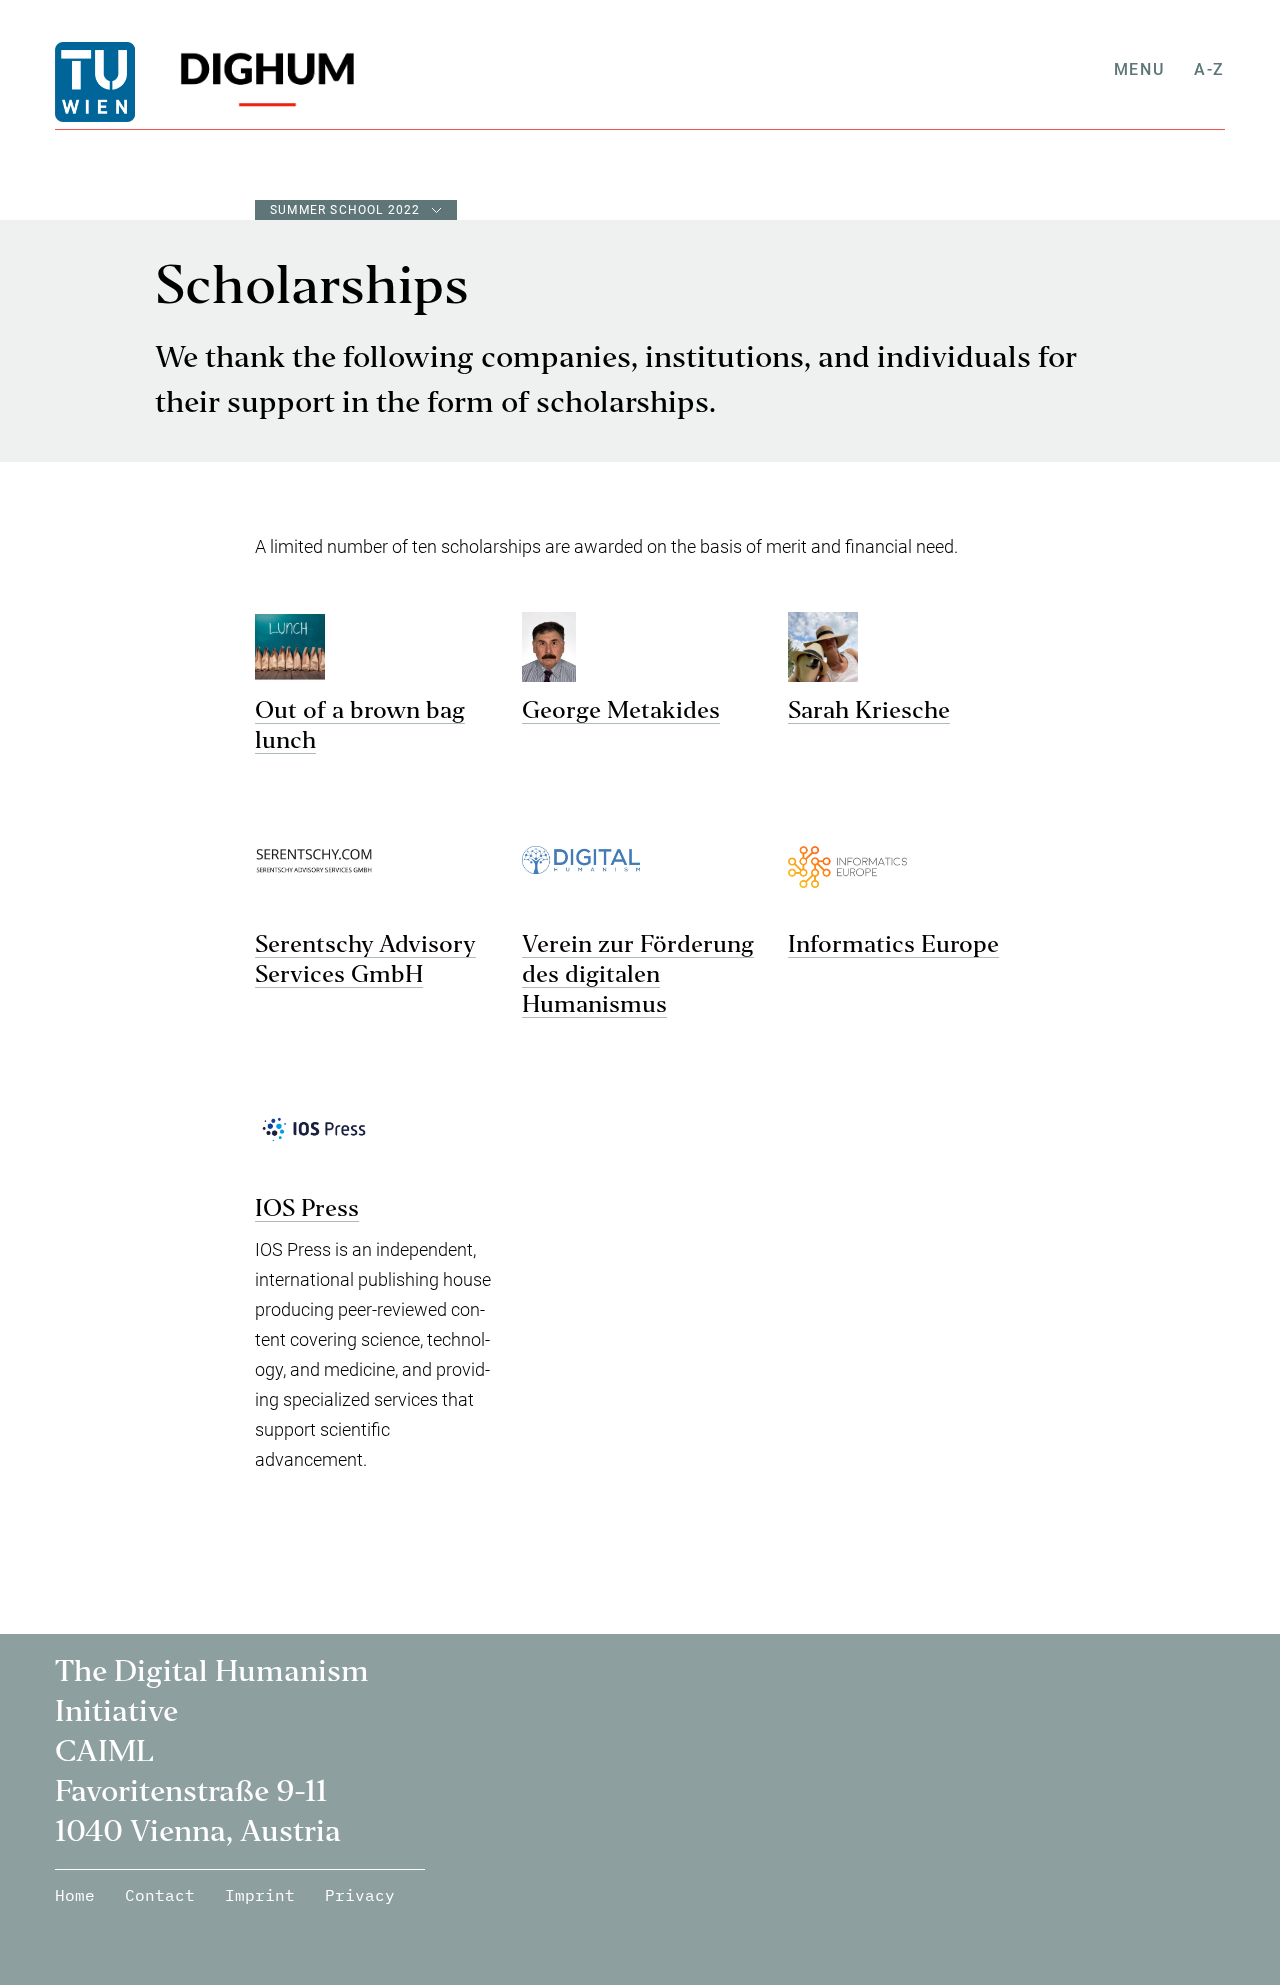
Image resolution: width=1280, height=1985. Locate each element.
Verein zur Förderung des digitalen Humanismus (638, 976)
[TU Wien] (130, 82)
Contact (160, 1895)
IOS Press (307, 1210)
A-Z (1209, 69)
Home (75, 1895)
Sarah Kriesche (869, 712)
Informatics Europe (893, 946)
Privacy (360, 1895)
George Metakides (621, 712)
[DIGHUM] (260, 82)
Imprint (260, 1895)
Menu (1139, 69)
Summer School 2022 (345, 210)
